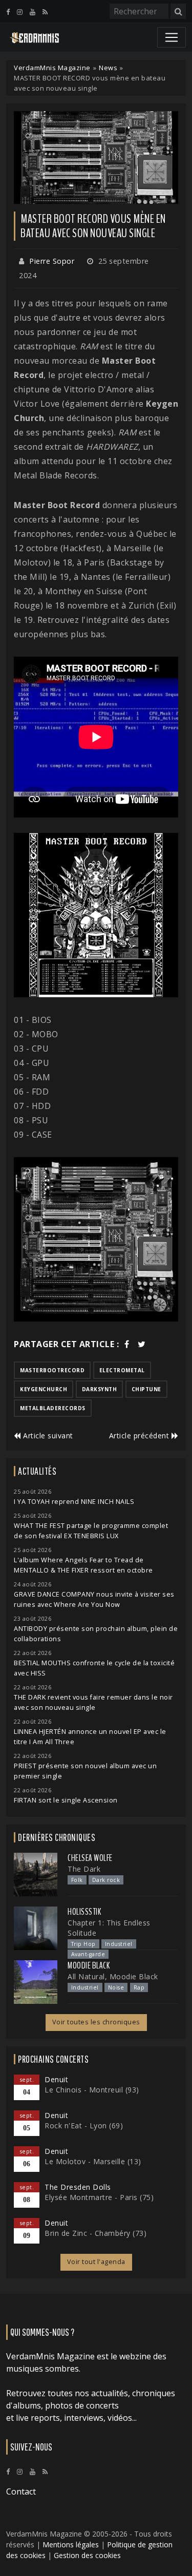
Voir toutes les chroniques (96, 2022)
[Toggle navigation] (172, 37)
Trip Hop (83, 1944)
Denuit (56, 2079)
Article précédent (140, 1436)
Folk (77, 1880)
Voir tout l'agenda (96, 2262)
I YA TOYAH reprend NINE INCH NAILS (74, 1502)
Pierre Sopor (52, 261)
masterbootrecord (52, 1370)
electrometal (122, 1370)
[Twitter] (142, 1344)
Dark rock (106, 1880)
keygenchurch (44, 1389)
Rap (139, 1987)
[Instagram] (20, 12)
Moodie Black (89, 1965)
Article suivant (47, 1436)
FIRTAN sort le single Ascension (66, 1800)
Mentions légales (71, 2544)
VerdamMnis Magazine (52, 68)
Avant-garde (88, 1954)
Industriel (119, 1944)
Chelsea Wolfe (90, 1858)
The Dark (84, 1869)
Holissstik (84, 1912)
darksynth (100, 1389)
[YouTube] (33, 12)
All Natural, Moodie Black (113, 1976)
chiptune (146, 1389)
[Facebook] (8, 12)
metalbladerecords (53, 1408)
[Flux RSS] (45, 12)
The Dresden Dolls (78, 2187)
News (108, 68)
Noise (116, 1987)
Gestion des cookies (87, 2555)
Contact (21, 2491)
